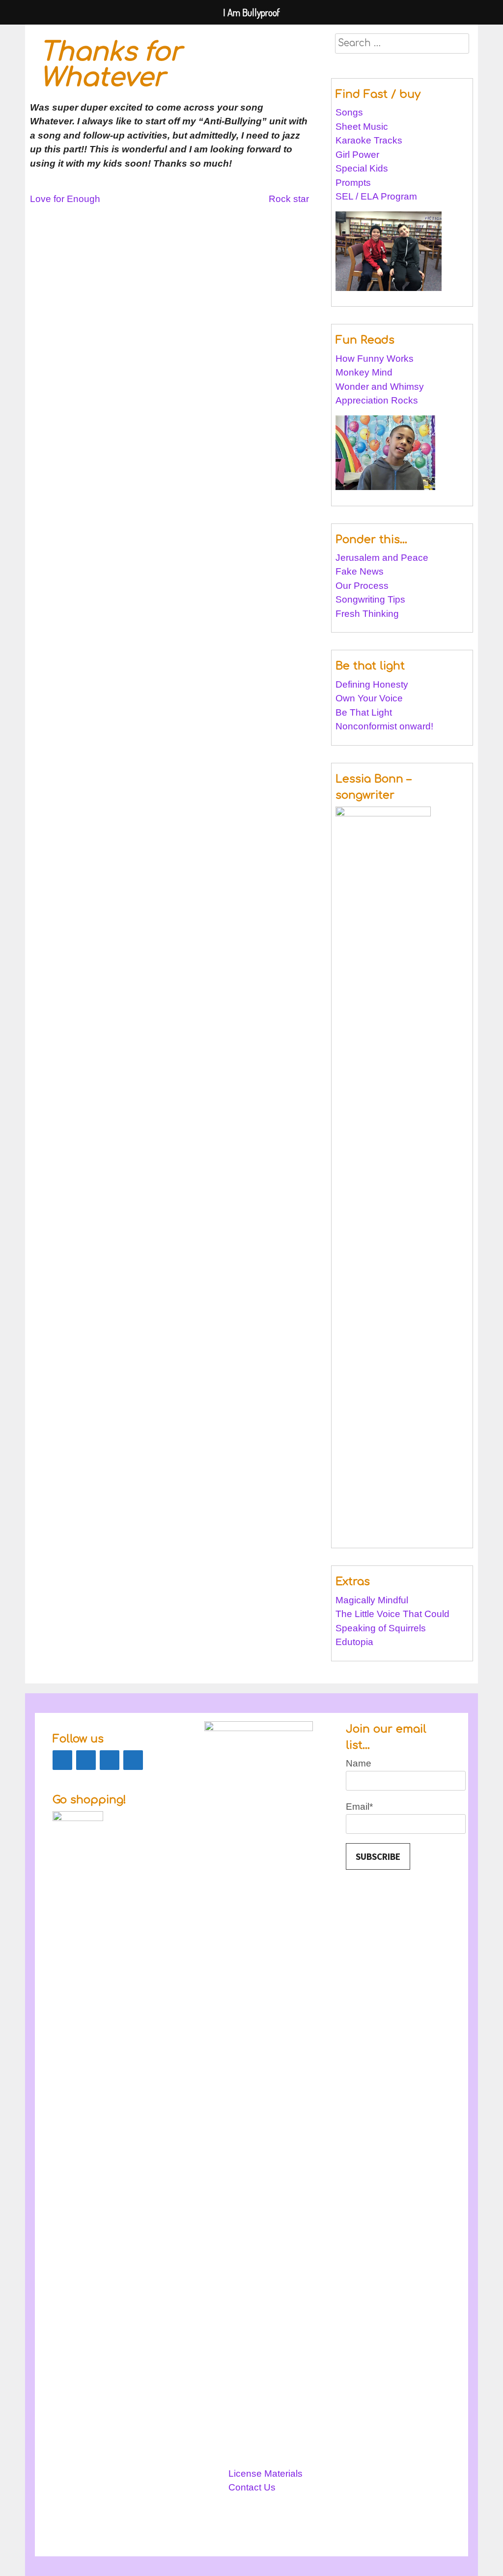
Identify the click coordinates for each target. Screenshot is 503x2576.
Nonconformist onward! (384, 726)
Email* (359, 1807)
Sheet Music (362, 127)
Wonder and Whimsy (380, 387)
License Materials (265, 2474)
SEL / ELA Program (377, 196)
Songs (349, 112)
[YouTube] (133, 1760)
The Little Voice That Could (392, 1614)
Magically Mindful (372, 1600)
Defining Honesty (372, 684)
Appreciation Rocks (377, 400)
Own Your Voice (369, 698)
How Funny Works (375, 359)
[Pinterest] (86, 1760)
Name (359, 1763)
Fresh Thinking (367, 614)
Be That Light (364, 712)
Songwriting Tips (370, 599)
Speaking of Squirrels (381, 1628)
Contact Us (252, 2487)
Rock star (289, 199)
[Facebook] (62, 1760)
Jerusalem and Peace (382, 558)
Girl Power (357, 155)
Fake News (360, 571)
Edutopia (354, 1642)
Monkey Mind (364, 372)
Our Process (362, 586)
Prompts (354, 183)
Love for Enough (65, 199)
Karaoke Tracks (369, 140)
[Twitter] (110, 1760)
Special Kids (362, 168)
